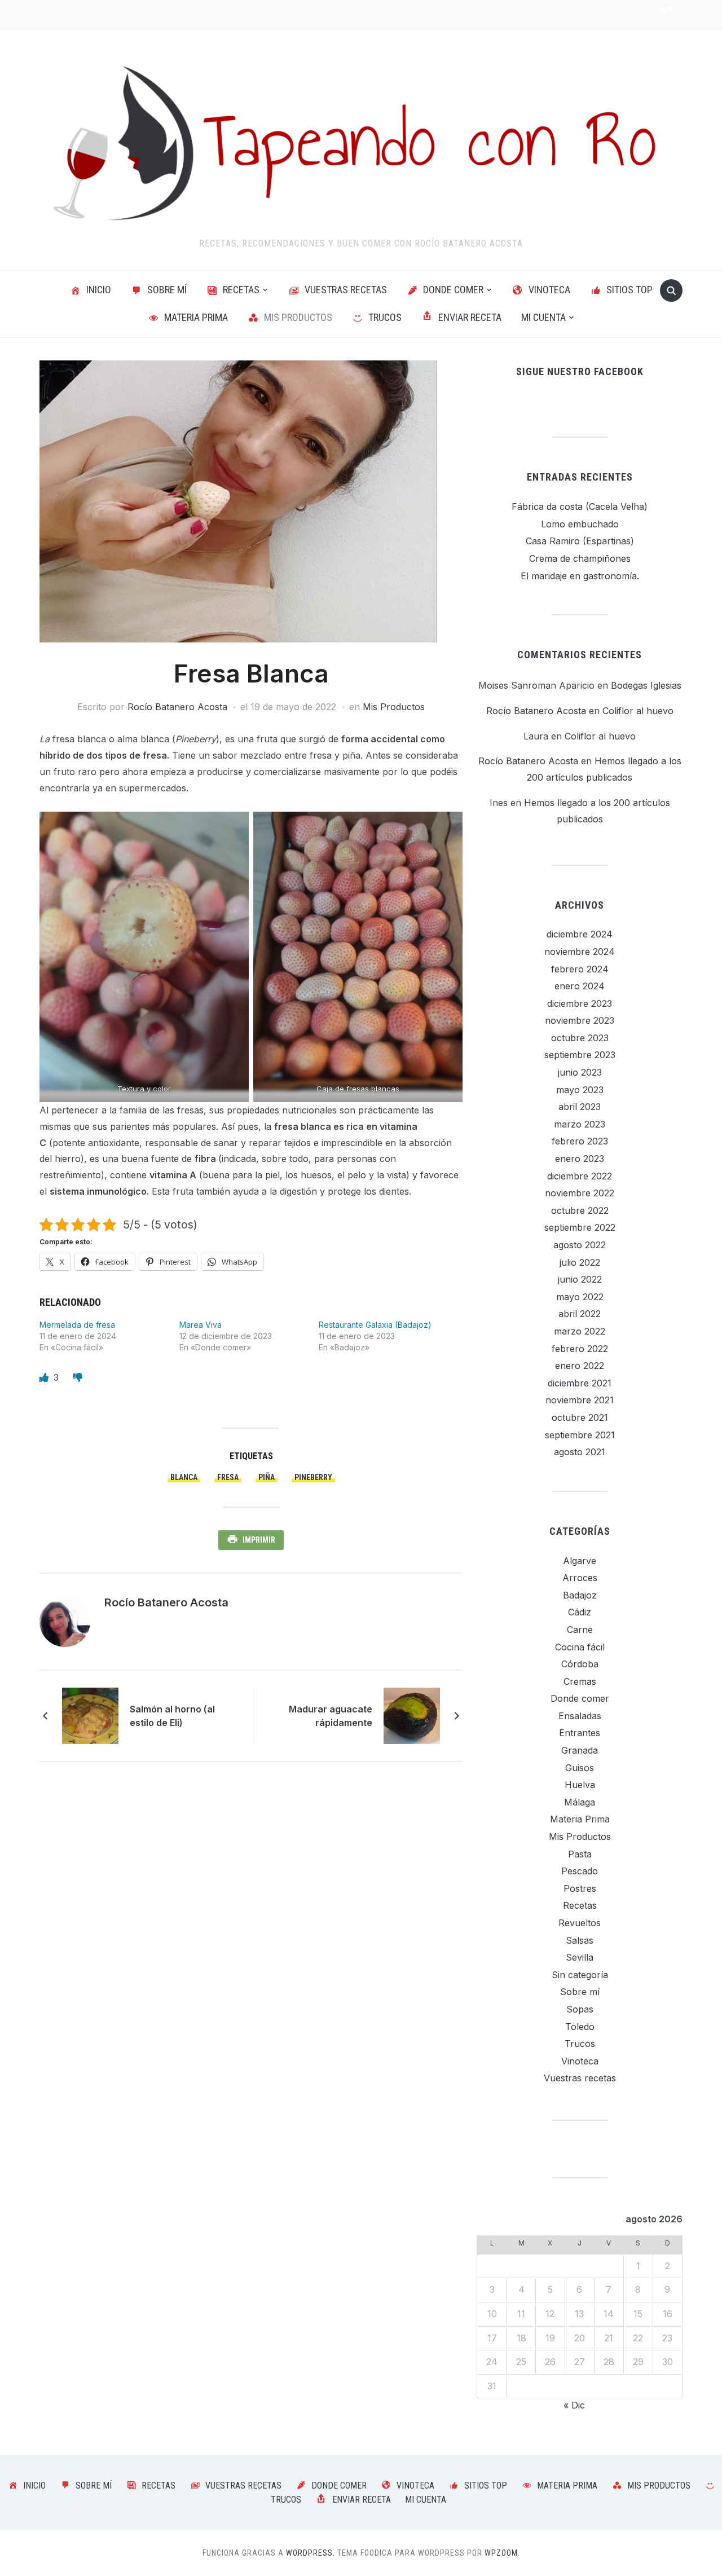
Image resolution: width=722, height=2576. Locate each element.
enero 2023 (580, 1159)
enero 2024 (580, 986)
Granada (580, 1750)
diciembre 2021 (580, 1383)
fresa (228, 1477)
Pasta (580, 1854)
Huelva (580, 1785)
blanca (184, 1477)
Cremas (580, 1681)
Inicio (99, 290)
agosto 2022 (580, 1245)
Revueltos (580, 1923)
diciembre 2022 (580, 1176)
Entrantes (580, 1733)
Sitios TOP (629, 290)
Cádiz (580, 1612)
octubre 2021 (580, 1417)
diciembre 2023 (580, 1003)
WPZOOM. (502, 2553)
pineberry (313, 1477)
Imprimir (259, 1540)
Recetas (241, 290)
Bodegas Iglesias (646, 685)
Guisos (580, 1768)
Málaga (580, 1802)
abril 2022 (580, 1314)
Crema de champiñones (580, 558)
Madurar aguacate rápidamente (331, 1716)
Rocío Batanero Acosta (177, 707)
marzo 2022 (580, 1331)
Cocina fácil (580, 1647)
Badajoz (580, 1595)
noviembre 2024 (580, 952)
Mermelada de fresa (77, 1325)
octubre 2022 (580, 1210)
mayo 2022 (580, 1297)
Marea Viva (201, 1325)
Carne (580, 1630)
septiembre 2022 (580, 1227)
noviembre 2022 (580, 1193)
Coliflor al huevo (638, 711)
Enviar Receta (470, 317)
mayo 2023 (580, 1090)
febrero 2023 (580, 1141)
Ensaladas (580, 1716)
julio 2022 (580, 1262)
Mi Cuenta (543, 317)
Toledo (580, 2027)
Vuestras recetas (346, 290)
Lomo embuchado (580, 524)
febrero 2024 (580, 969)
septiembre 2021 (580, 1435)
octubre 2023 (580, 1038)
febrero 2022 (580, 1349)
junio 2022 (580, 1279)
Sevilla (580, 1957)
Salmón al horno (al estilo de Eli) (172, 1716)
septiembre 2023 (580, 1055)
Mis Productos (298, 317)
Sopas (580, 2009)
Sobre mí (167, 290)
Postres (580, 1888)
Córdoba (580, 1664)
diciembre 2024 (580, 934)
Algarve (580, 1561)
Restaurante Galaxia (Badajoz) (375, 1325)
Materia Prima (196, 317)
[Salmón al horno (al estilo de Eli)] (90, 1715)
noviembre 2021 (580, 1400)
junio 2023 (580, 1072)
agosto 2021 (580, 1452)
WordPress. (311, 2553)
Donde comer (453, 290)
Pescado (580, 1871)
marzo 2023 (580, 1124)
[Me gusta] (45, 1377)
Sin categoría (580, 1975)
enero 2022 (580, 1366)
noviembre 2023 (580, 1020)
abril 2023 (580, 1107)
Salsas (580, 1940)
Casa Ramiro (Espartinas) (580, 541)
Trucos (385, 317)
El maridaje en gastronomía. (580, 576)
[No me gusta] (78, 1377)
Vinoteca (549, 290)
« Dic (574, 2405)
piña (267, 1477)
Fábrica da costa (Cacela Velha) (580, 507)
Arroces (580, 1578)
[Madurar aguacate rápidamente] (412, 1715)
